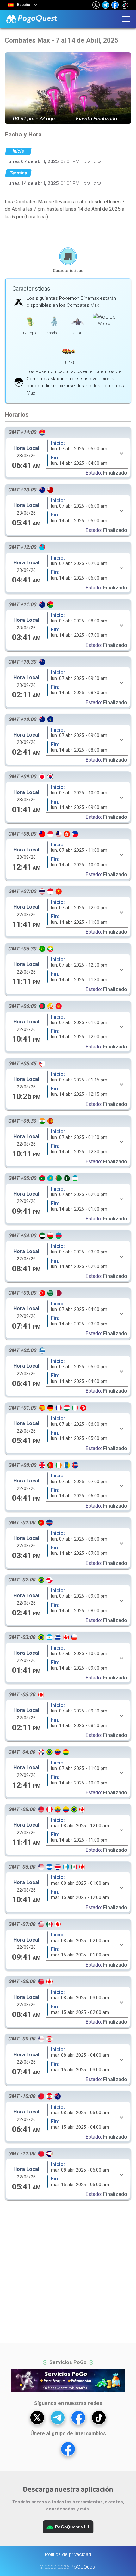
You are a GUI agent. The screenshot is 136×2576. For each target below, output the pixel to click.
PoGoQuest (83, 2567)
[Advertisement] (68, 233)
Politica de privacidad (68, 2554)
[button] (96, 5)
